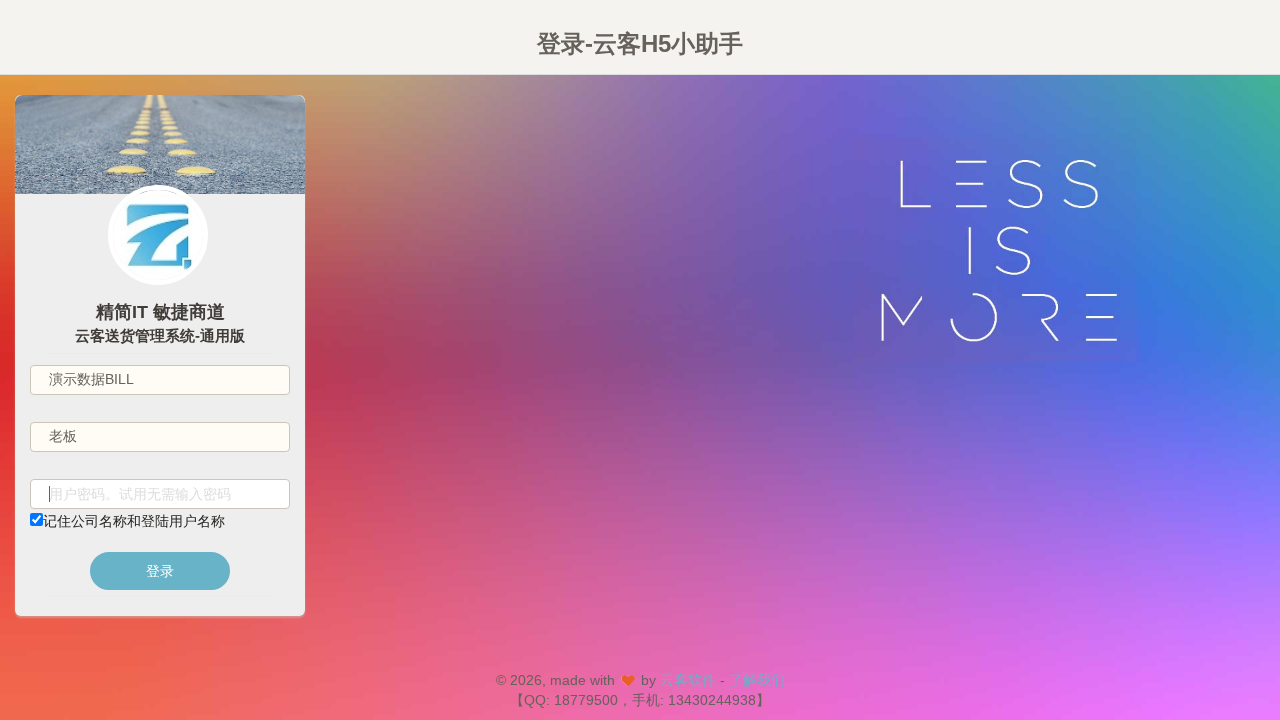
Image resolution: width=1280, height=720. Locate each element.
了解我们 (757, 680)
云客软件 (688, 680)
